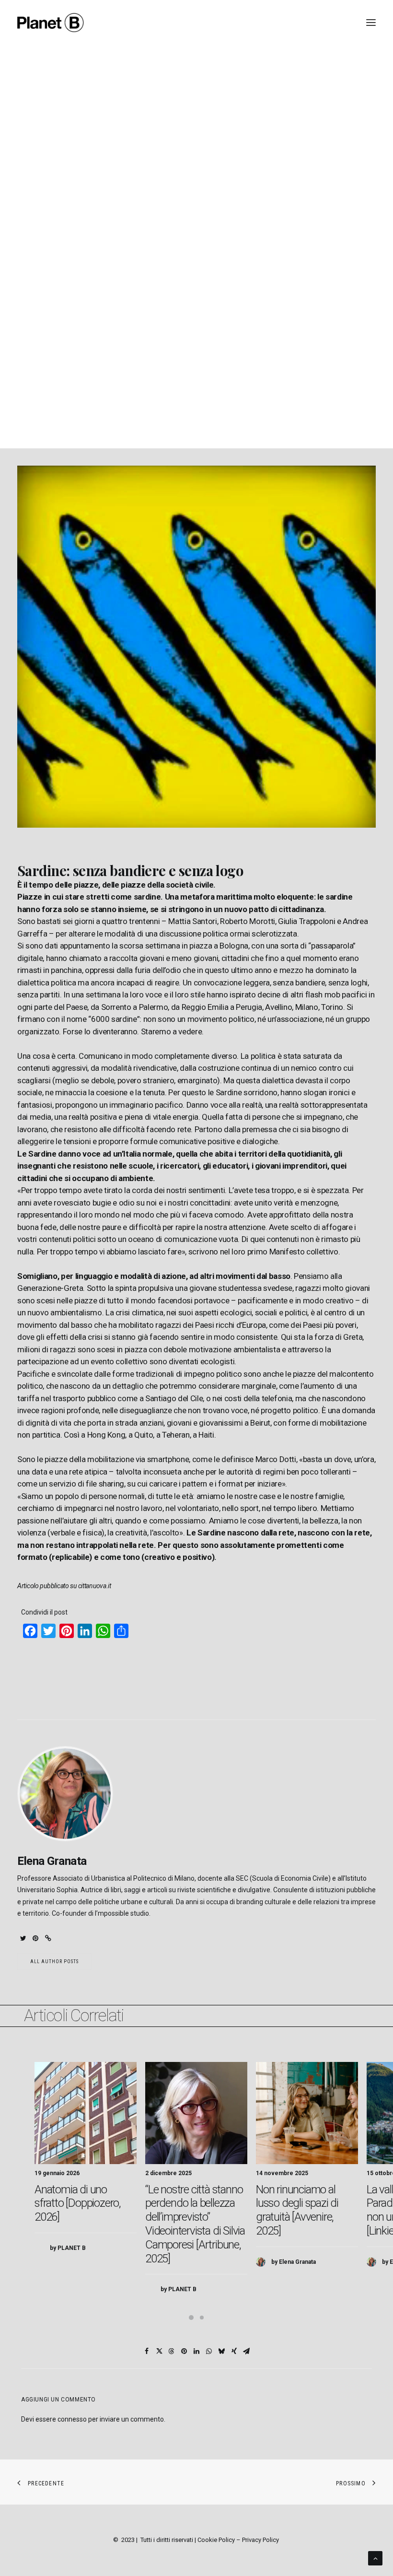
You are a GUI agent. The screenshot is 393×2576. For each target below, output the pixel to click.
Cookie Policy (216, 2540)
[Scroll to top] (375, 2558)
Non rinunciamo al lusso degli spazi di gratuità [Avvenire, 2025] (297, 2210)
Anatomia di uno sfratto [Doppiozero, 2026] (78, 2203)
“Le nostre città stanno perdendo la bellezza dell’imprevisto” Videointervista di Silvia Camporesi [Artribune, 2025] (195, 2224)
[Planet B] (51, 23)
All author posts (54, 1961)
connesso (72, 2419)
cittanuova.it (95, 1586)
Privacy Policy (260, 2540)
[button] (23, 1938)
